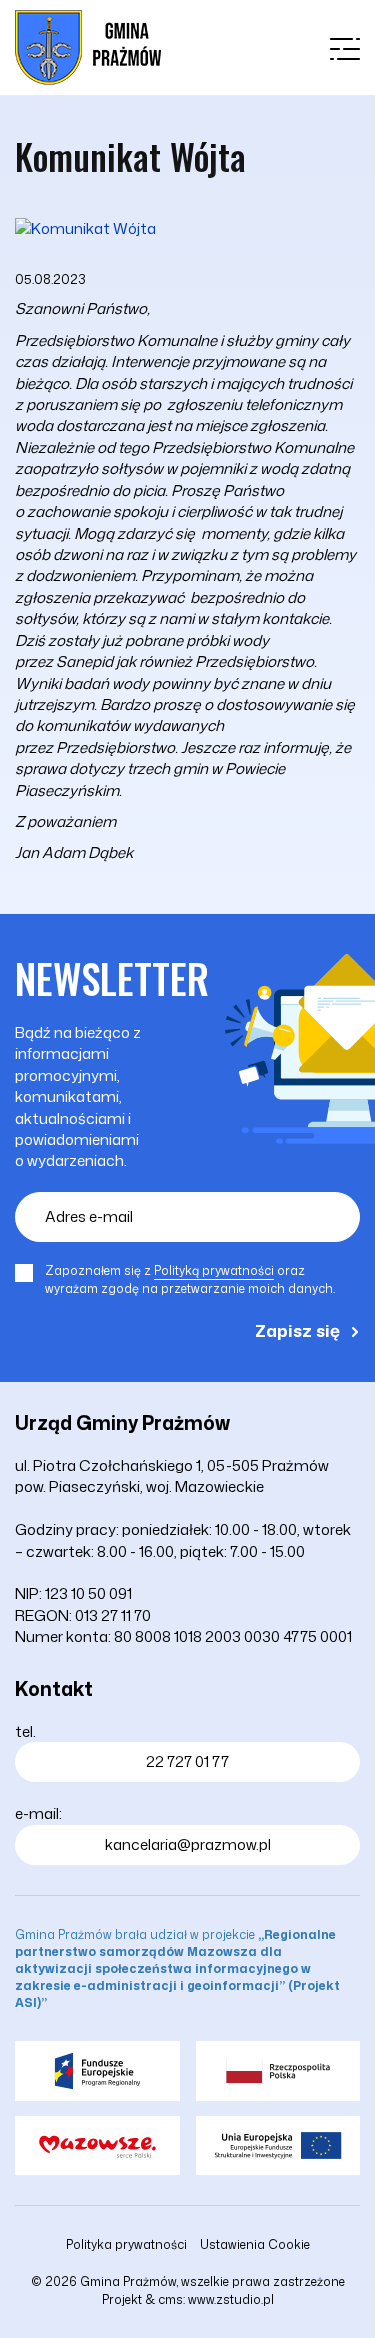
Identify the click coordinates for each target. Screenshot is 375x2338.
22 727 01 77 (187, 1761)
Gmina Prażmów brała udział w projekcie (177, 1969)
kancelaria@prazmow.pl (188, 1844)
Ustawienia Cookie (255, 2244)
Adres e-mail (89, 1216)
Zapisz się (297, 1330)
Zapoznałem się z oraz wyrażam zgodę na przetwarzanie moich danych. (190, 1279)
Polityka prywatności (126, 2244)
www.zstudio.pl (231, 2299)
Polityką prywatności (214, 1270)
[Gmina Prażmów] (88, 47)
